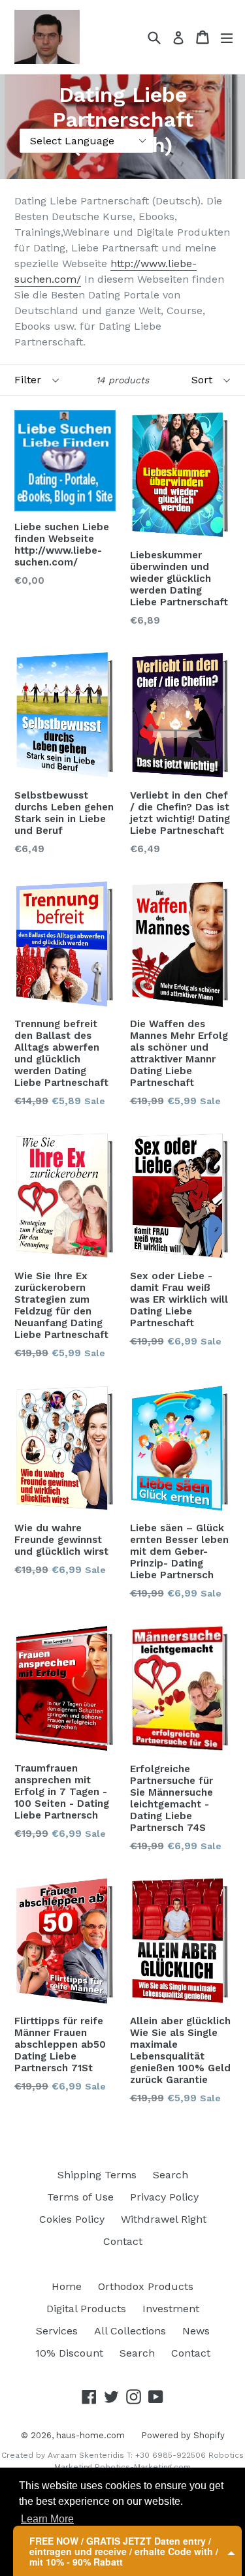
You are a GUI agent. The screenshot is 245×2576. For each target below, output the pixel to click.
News (196, 2331)
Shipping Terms (97, 2175)
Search (171, 2175)
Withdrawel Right (164, 2219)
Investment (171, 2309)
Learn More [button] (47, 2519)
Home (67, 2286)
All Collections (130, 2331)
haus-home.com (90, 2435)
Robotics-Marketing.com (143, 2467)
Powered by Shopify (183, 2435)
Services (57, 2331)
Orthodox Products (146, 2286)
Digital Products (86, 2309)
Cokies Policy (72, 2219)
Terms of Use (80, 2197)
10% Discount (69, 2353)
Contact (123, 2241)
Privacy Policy (164, 2197)
